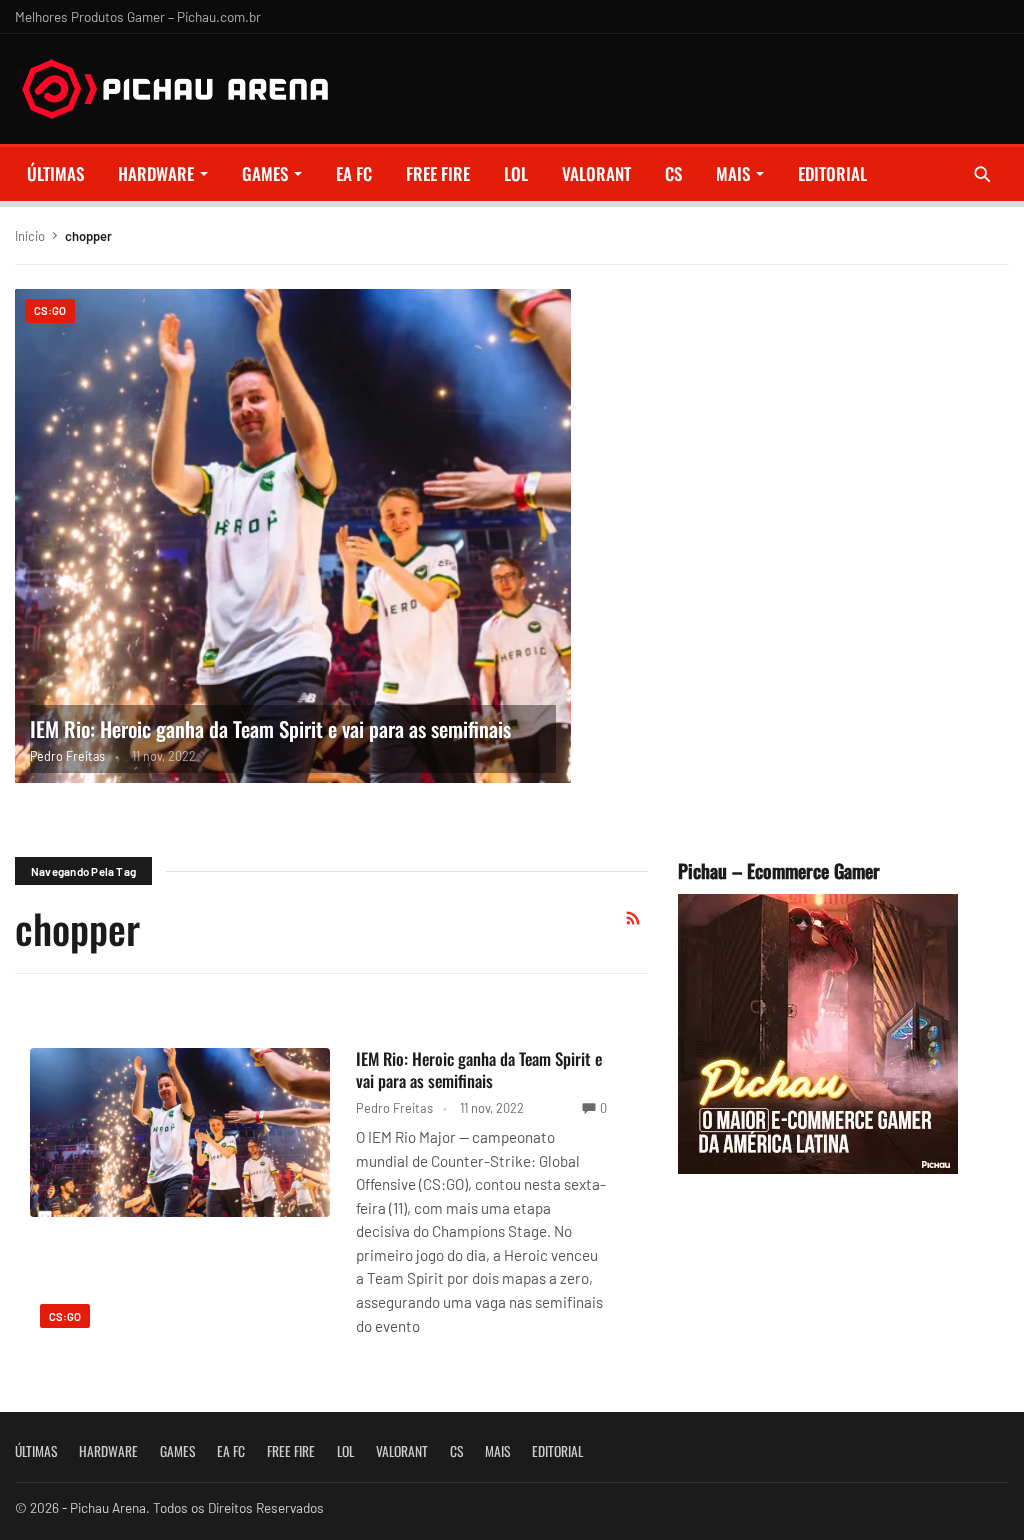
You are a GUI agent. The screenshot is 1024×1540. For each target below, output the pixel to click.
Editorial (832, 173)
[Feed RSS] (633, 918)
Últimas (55, 173)
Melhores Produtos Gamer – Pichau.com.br (138, 16)
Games (265, 173)
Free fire (438, 173)
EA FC (354, 173)
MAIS (733, 173)
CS (673, 173)
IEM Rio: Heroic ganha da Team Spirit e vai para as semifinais (270, 728)
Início (30, 236)
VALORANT (596, 173)
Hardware (156, 173)
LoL (516, 173)
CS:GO (50, 310)
